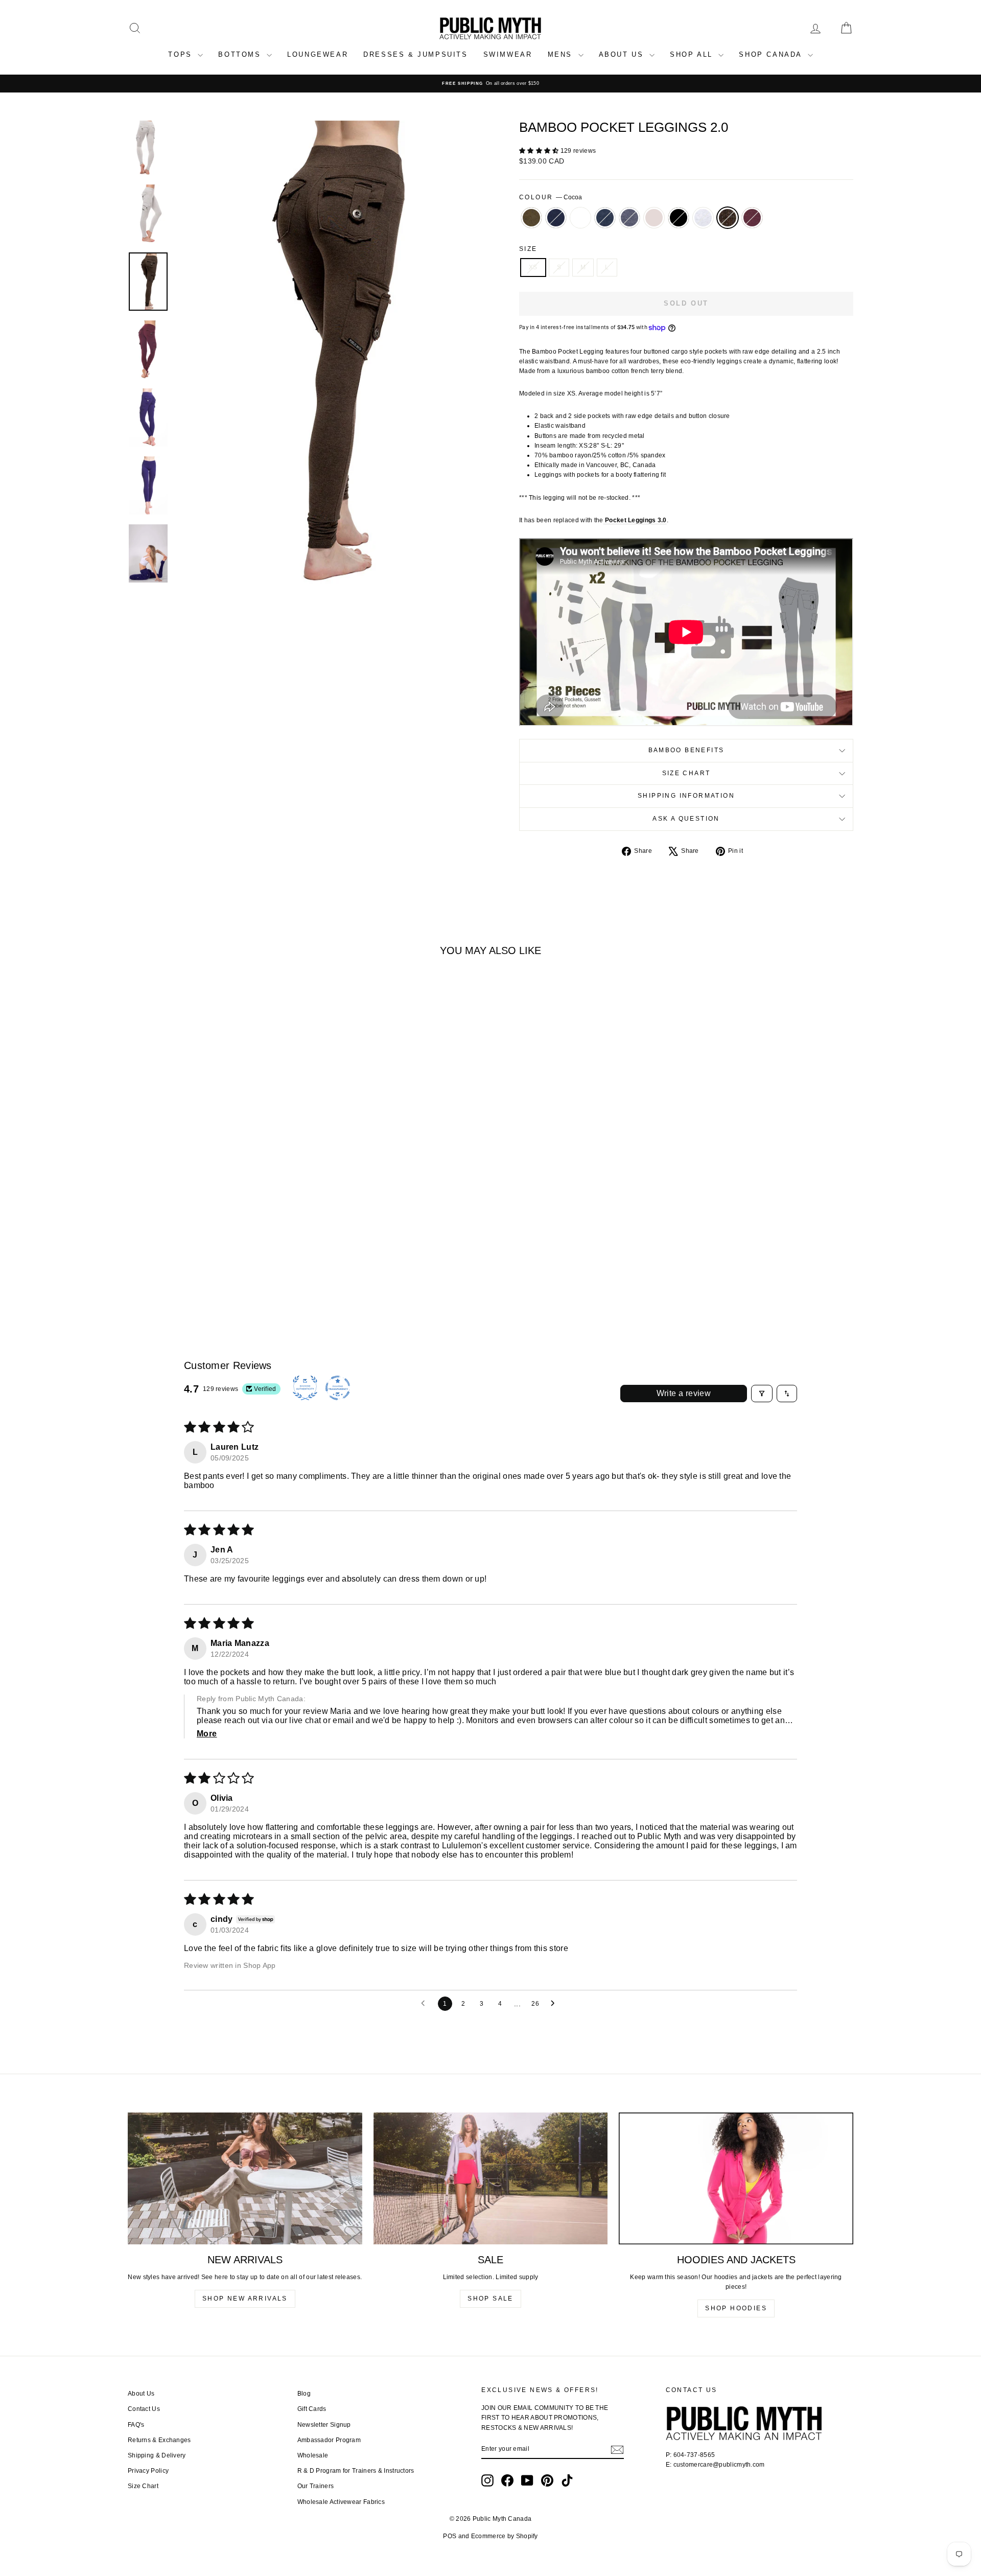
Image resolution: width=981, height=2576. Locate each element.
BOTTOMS (241, 54)
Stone (654, 218)
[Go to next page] (555, 2004)
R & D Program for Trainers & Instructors (356, 2471)
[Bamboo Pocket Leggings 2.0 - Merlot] (276, 1275)
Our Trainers (316, 2486)
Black (679, 218)
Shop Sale (491, 2299)
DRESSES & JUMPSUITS (415, 54)
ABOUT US (623, 54)
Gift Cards (312, 2409)
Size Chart (686, 773)
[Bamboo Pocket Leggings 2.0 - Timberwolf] (249, 1275)
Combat (531, 218)
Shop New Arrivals (245, 2299)
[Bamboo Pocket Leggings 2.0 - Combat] (152, 1275)
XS (533, 267)
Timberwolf (703, 218)
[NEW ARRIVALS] (245, 2178)
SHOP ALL (693, 54)
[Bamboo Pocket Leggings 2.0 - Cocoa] (262, 1275)
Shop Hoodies (736, 2308)
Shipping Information (686, 796)
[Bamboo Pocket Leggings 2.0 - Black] (235, 1275)
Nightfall (556, 218)
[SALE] (491, 2178)
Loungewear (318, 54)
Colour (551, 197)
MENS (562, 54)
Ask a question (686, 819)
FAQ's (136, 2425)
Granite (605, 218)
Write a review (684, 1393)
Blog (304, 2394)
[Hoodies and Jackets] (736, 2178)
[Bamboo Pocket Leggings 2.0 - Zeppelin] (207, 1275)
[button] (540, 151)
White (580, 218)
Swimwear (508, 54)
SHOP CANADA (772, 54)
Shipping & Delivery (157, 2455)
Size (528, 249)
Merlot (752, 218)
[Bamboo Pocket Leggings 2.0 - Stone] (221, 1275)
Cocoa (728, 218)
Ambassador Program (329, 2440)
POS (450, 2536)
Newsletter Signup (324, 2425)
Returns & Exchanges (159, 2440)
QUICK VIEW (214, 1230)
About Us (141, 2394)
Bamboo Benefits (686, 750)
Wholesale (313, 2455)
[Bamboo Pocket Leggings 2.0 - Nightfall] (166, 1275)
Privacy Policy (148, 2471)
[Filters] (762, 1394)
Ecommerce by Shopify (505, 2536)
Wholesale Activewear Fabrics (341, 2502)
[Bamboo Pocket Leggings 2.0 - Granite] (193, 1275)
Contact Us (144, 2409)
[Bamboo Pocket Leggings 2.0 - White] (180, 1275)
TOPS (182, 54)
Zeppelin (629, 218)
